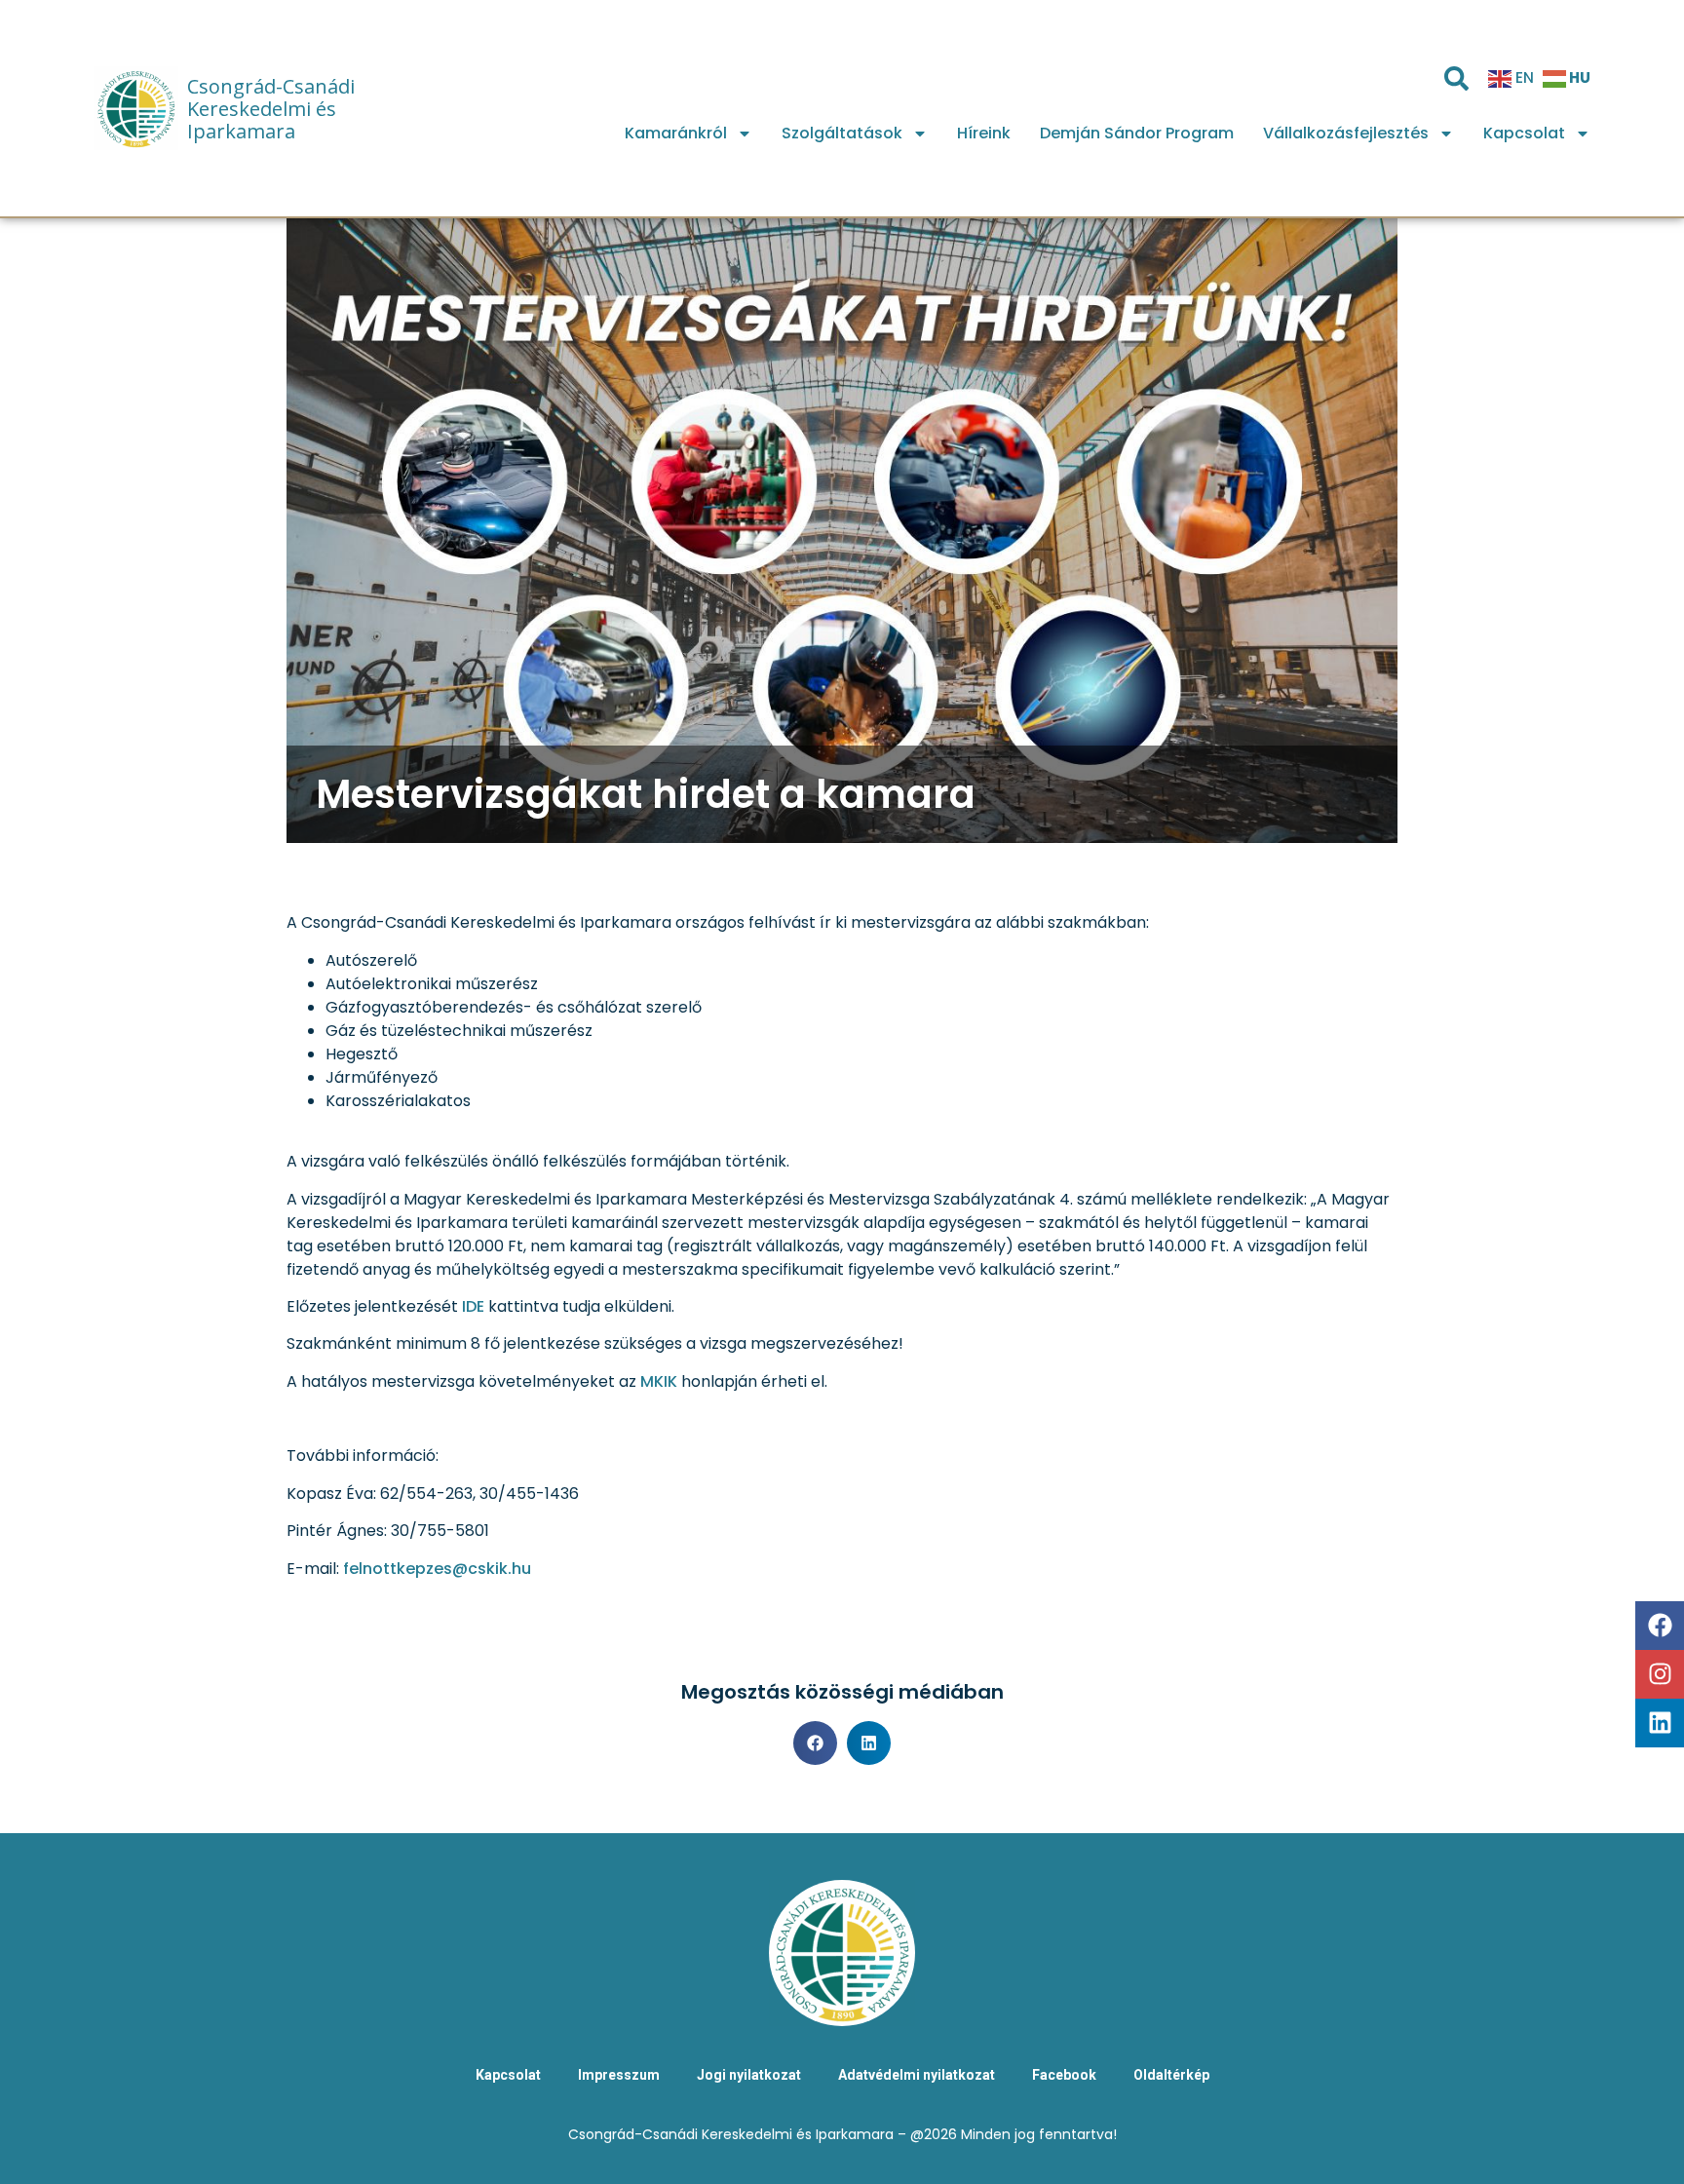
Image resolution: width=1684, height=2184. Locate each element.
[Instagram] (1660, 1674)
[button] (815, 1743)
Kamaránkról (676, 133)
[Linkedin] (1660, 1723)
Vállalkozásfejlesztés (1346, 133)
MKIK (659, 1381)
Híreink (984, 133)
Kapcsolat (1524, 133)
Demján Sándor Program (1137, 133)
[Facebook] (1660, 1626)
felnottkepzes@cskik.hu (437, 1569)
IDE (475, 1306)
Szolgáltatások (842, 133)
